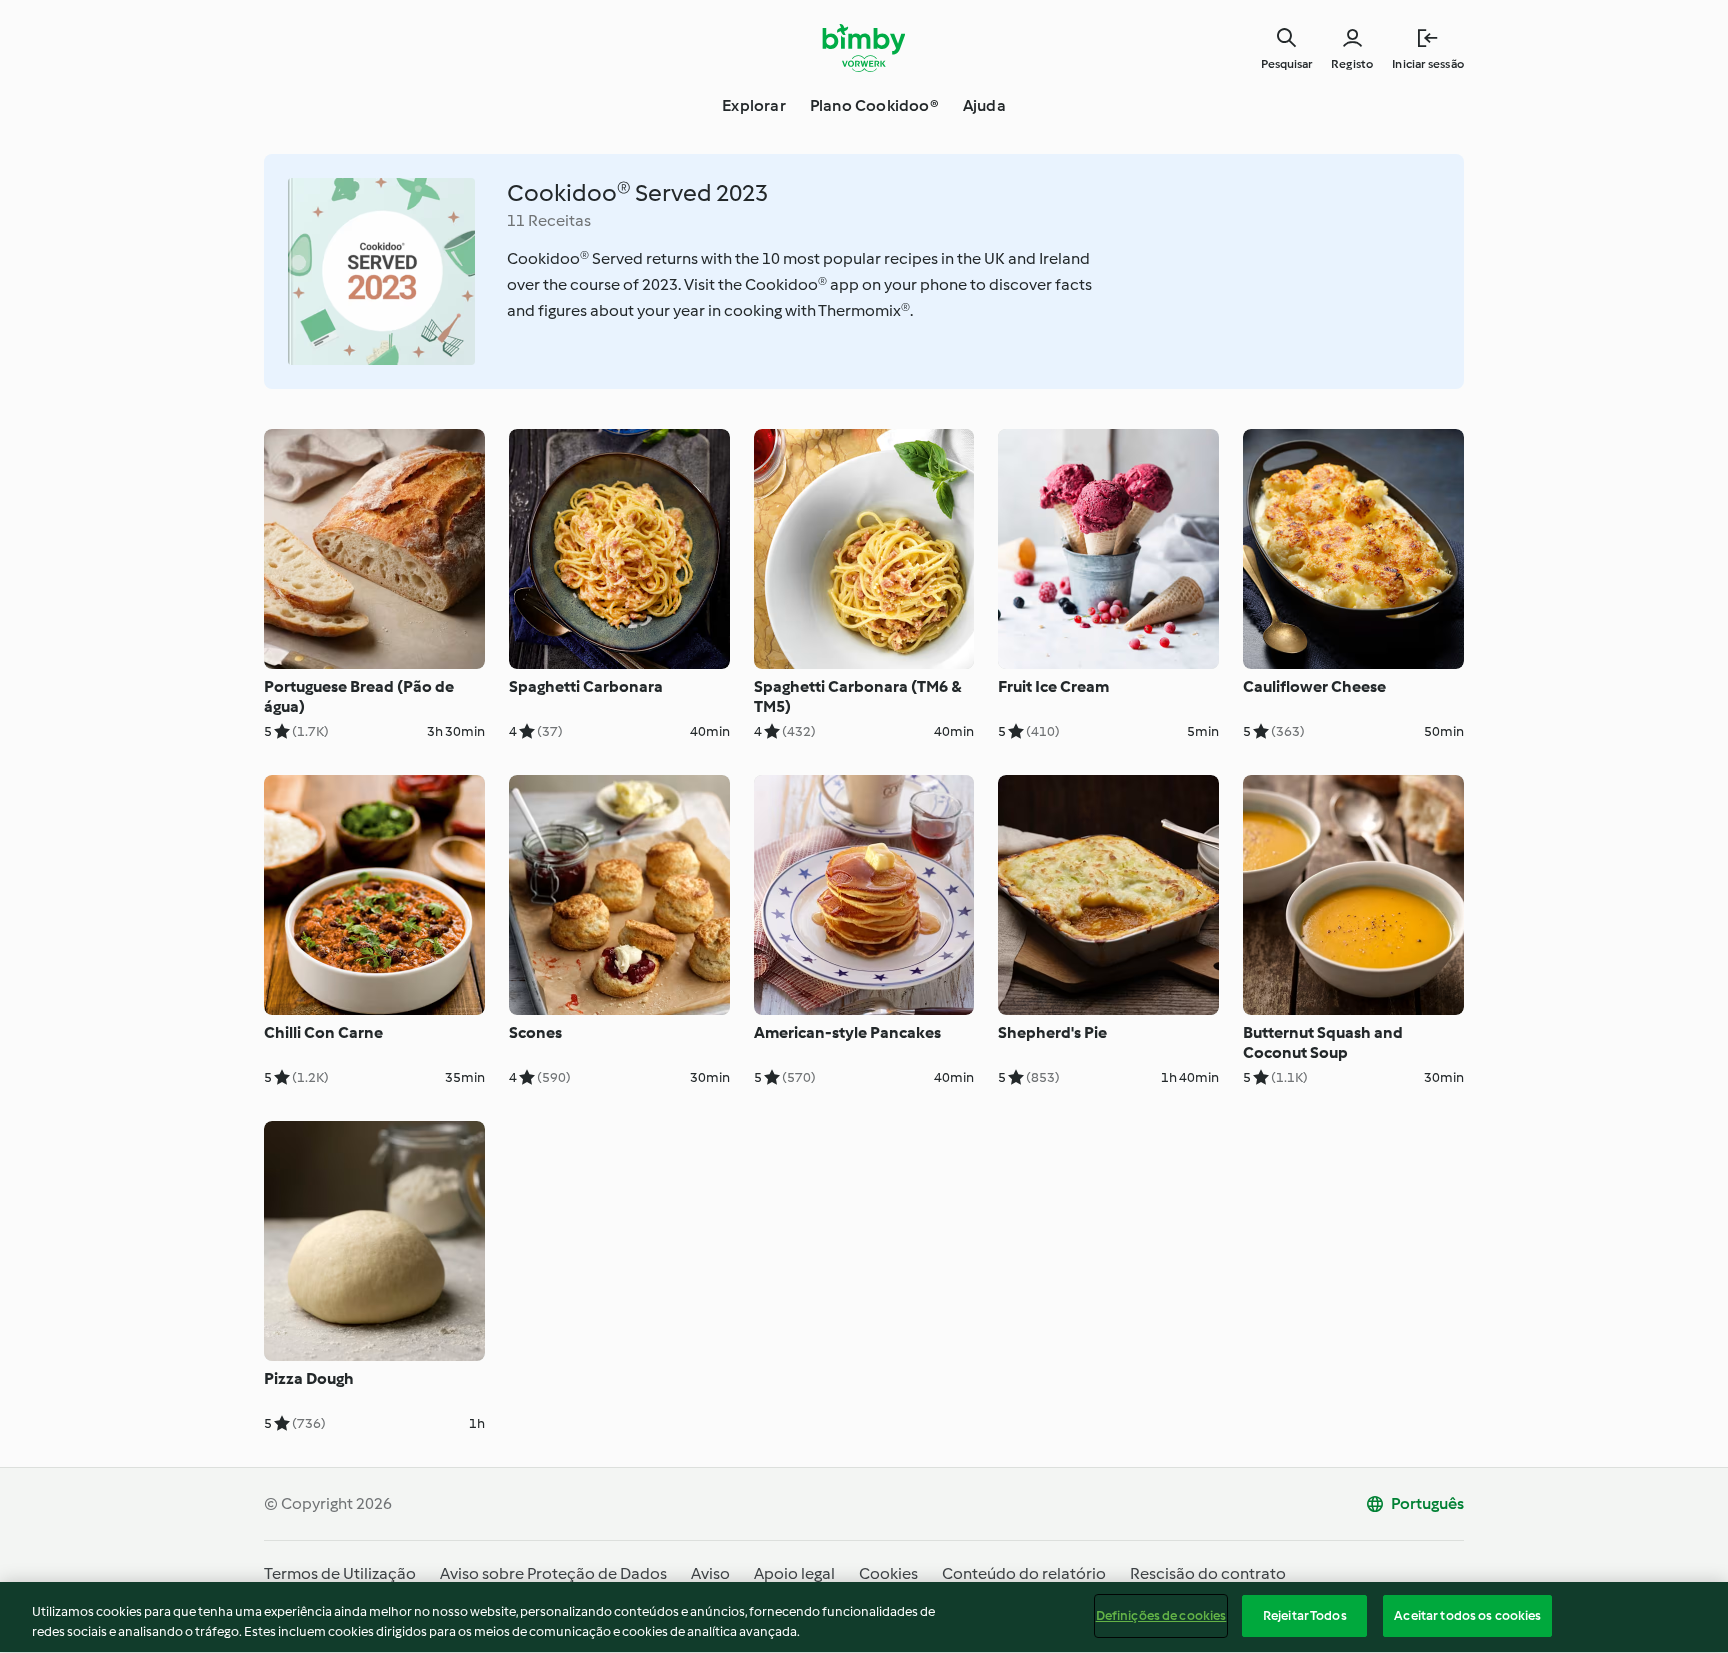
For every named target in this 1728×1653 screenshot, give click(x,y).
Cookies (888, 1573)
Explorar (754, 105)
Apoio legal (794, 1573)
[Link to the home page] (864, 48)
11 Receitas (549, 220)
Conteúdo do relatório (1024, 1573)
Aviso (710, 1573)
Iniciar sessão (1428, 64)
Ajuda (984, 105)
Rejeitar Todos (1305, 1615)
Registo (1352, 64)
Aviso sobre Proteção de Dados (553, 1573)
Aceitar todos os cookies (1467, 1615)
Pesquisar (1286, 64)
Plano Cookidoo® (874, 105)
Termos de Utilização (340, 1573)
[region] (864, 1617)
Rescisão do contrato (1208, 1573)
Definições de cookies (1161, 1615)
